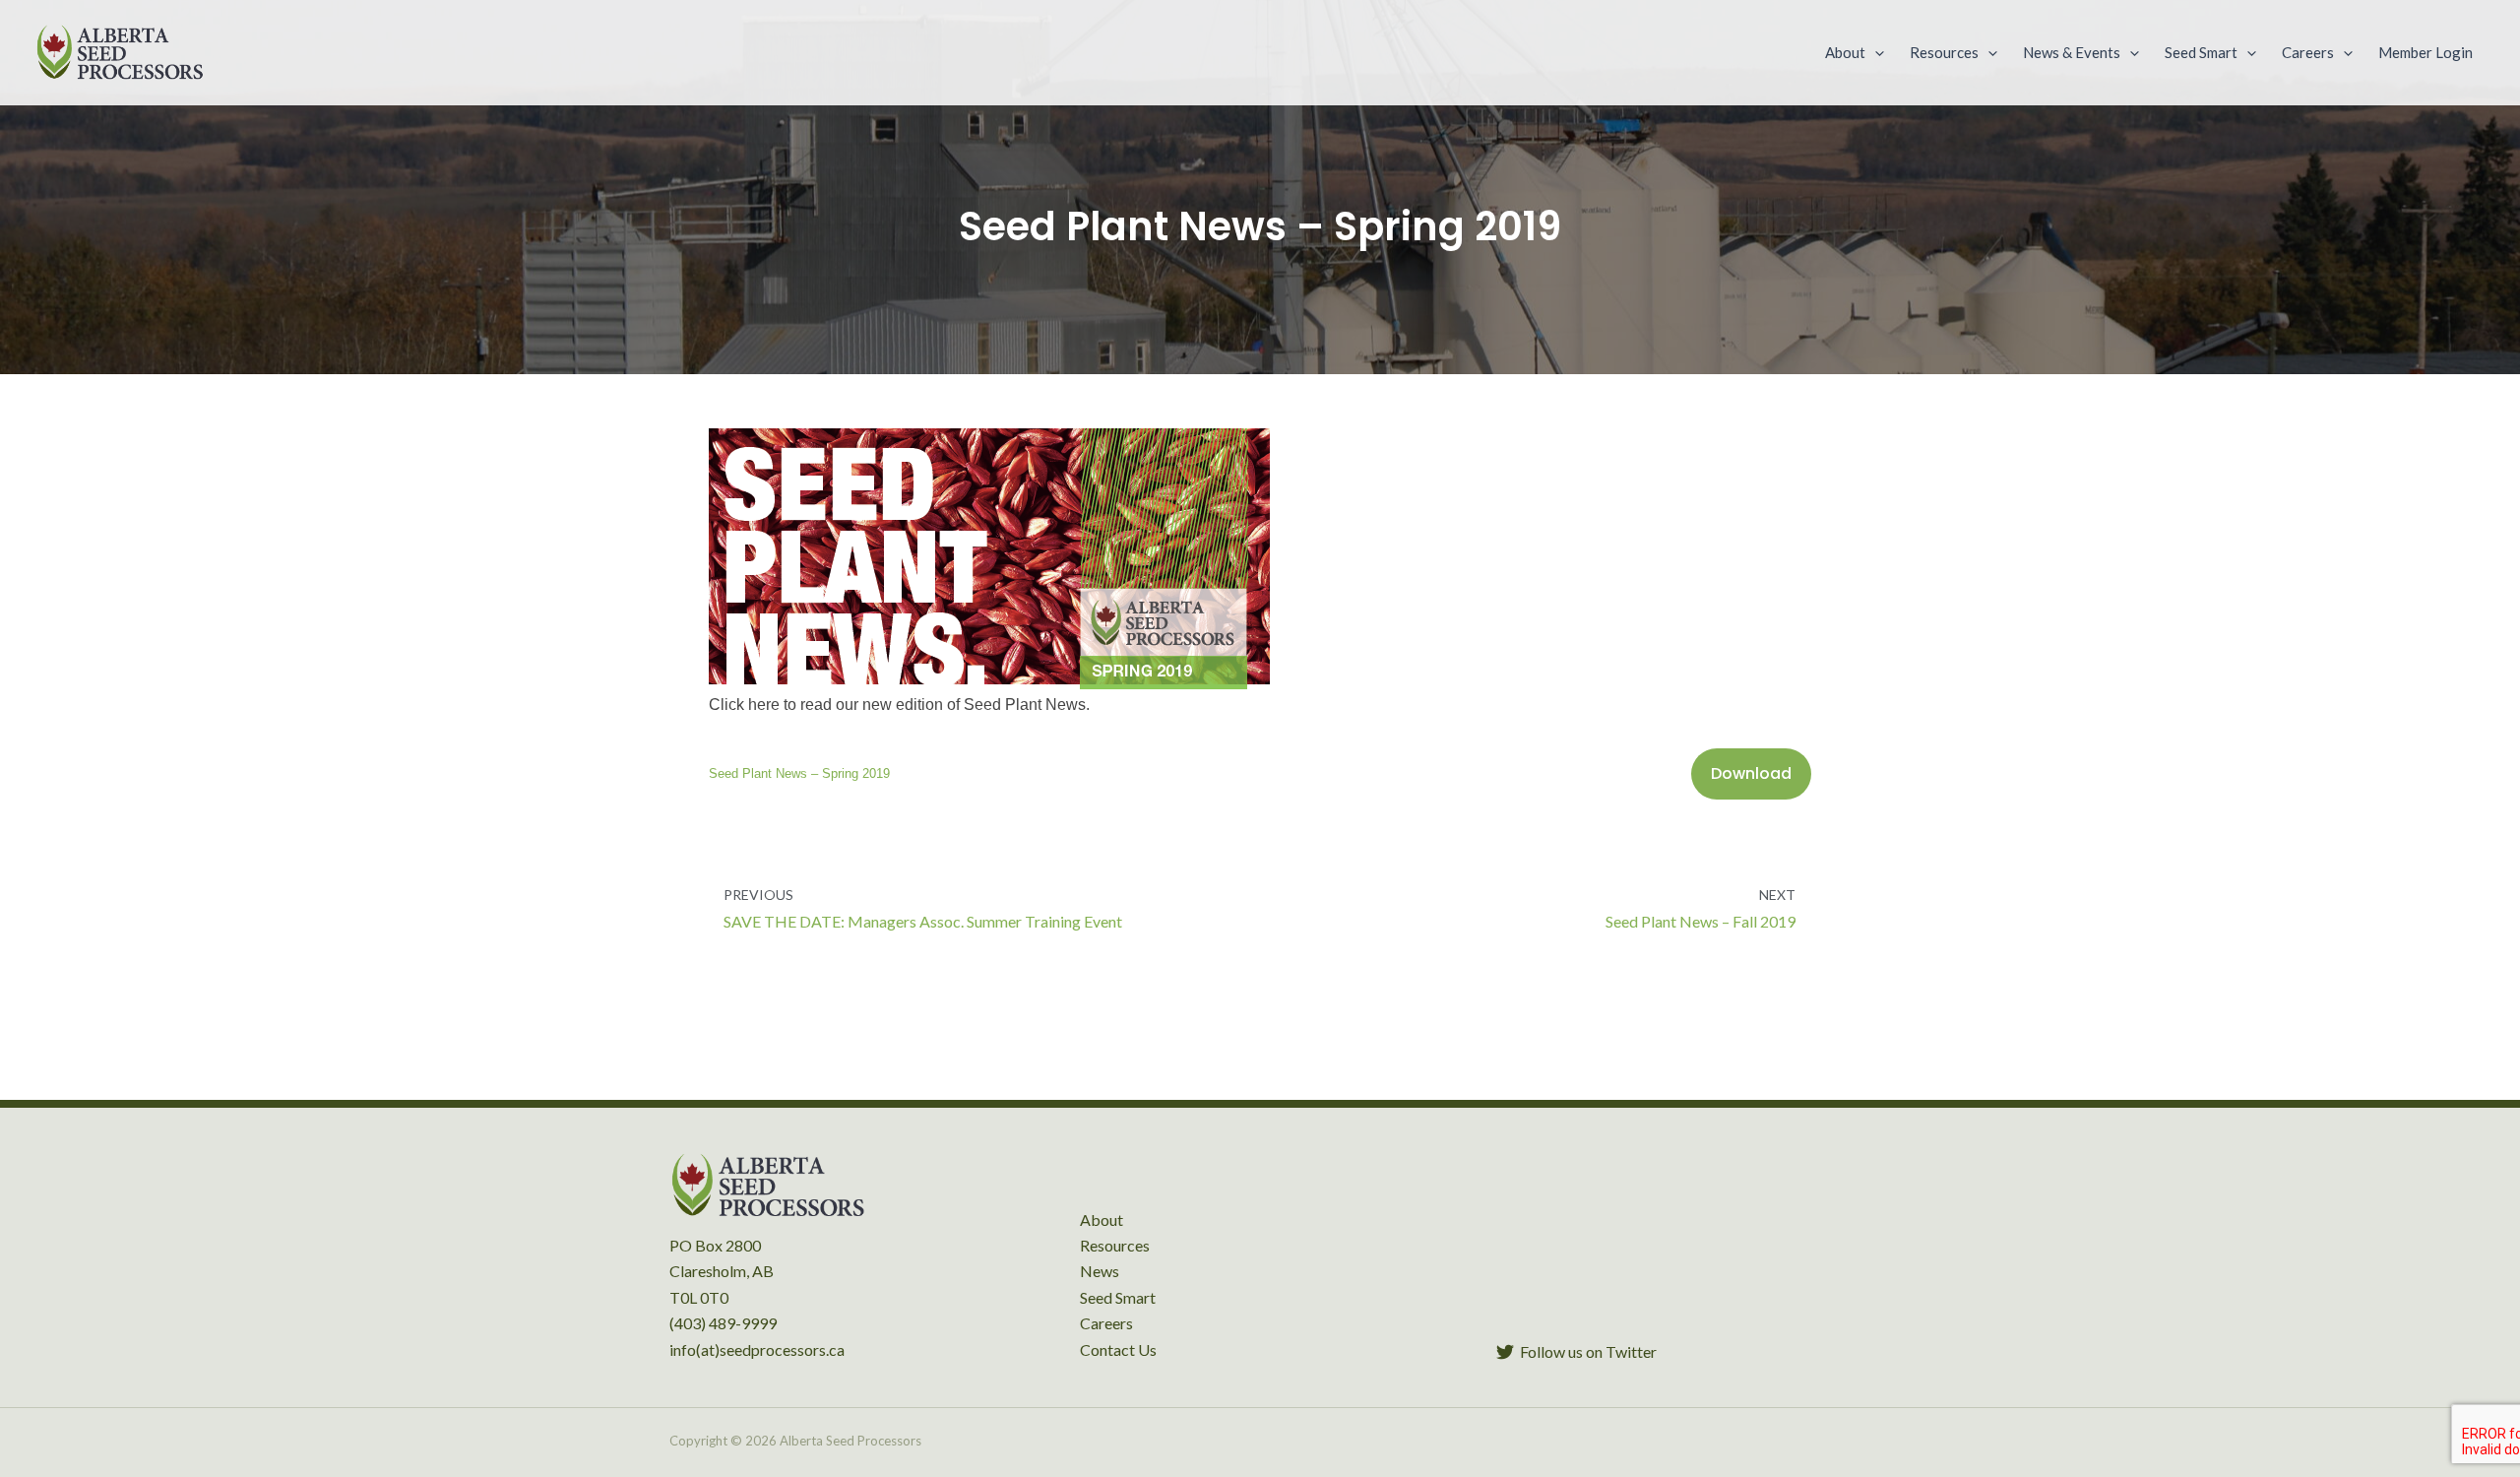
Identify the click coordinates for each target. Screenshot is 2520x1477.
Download (1751, 773)
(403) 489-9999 (723, 1323)
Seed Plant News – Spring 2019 (799, 773)
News (1100, 1271)
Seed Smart (1118, 1297)
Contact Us (1118, 1349)
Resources (1115, 1245)
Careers (1106, 1323)
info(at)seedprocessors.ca (757, 1349)
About (1102, 1220)
